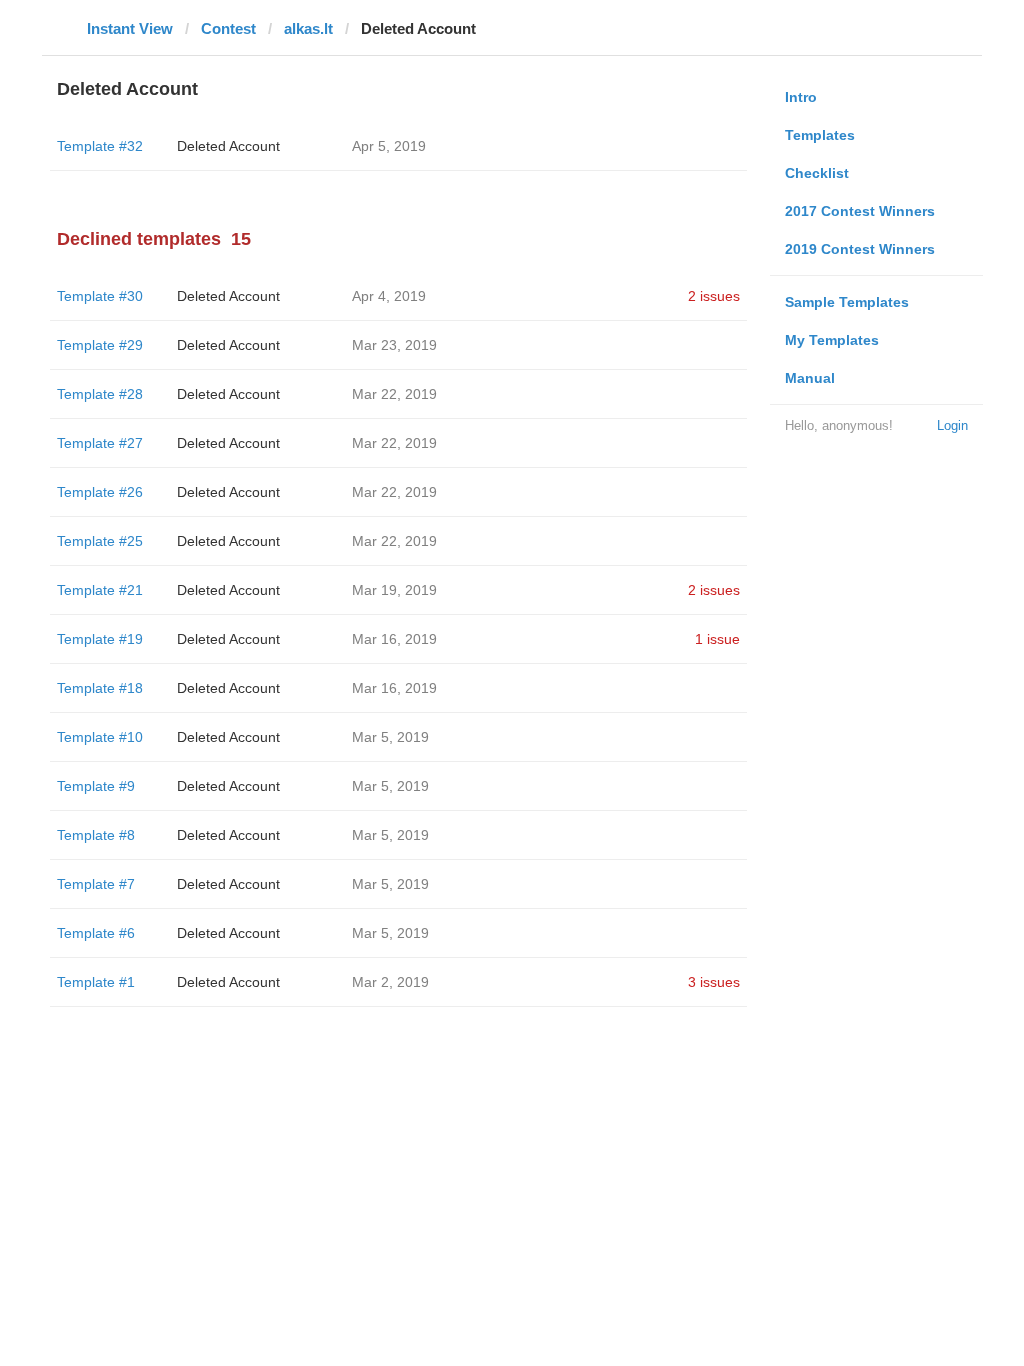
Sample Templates (847, 302)
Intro (801, 97)
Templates (820, 135)
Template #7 (96, 884)
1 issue (717, 639)
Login (952, 425)
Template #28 (100, 394)
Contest (228, 28)
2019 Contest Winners (860, 249)
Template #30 (100, 296)
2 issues (714, 296)
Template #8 (96, 835)
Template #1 (96, 982)
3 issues (714, 982)
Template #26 (100, 492)
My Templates (832, 340)
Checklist (817, 173)
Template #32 (100, 146)
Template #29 (100, 345)
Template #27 (100, 443)
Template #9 (96, 786)
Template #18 (100, 688)
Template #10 (100, 737)
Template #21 (100, 590)
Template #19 (100, 639)
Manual (810, 378)
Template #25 (100, 541)
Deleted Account (228, 146)
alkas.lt (308, 28)
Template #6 (96, 933)
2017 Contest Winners (860, 211)
